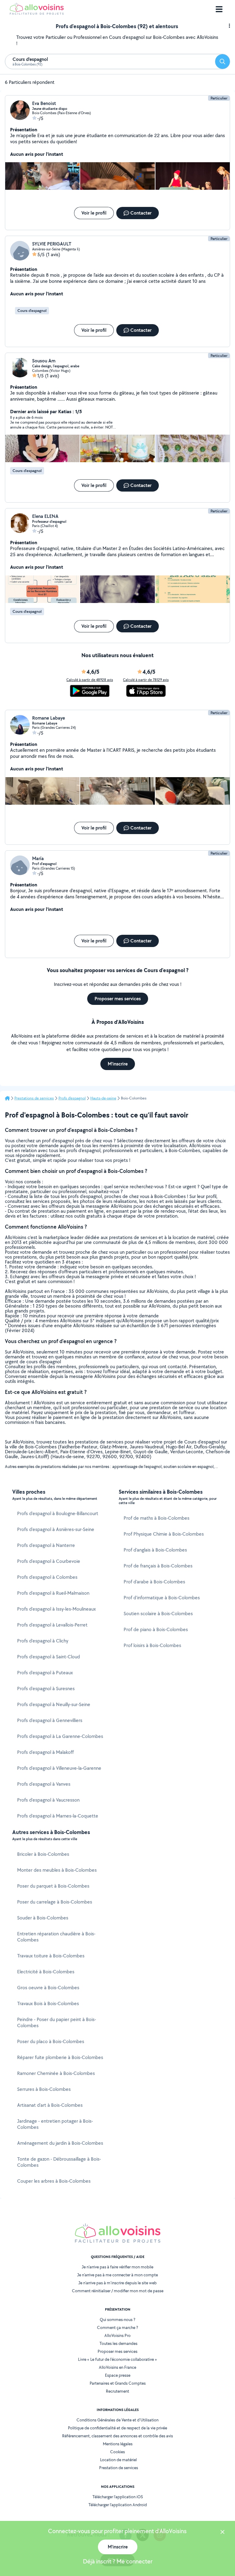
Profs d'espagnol (72, 1098)
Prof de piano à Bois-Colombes (156, 1629)
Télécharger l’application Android (118, 2505)
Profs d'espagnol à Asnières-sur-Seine (56, 1529)
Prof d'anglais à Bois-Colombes (155, 1550)
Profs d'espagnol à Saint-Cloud (48, 1657)
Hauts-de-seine (103, 1098)
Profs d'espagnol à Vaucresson (48, 1800)
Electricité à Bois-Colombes (46, 1972)
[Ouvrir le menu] (219, 9)
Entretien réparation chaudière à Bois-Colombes (56, 1937)
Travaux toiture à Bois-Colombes (51, 1956)
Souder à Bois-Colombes (43, 1918)
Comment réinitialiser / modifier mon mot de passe (118, 2291)
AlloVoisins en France (117, 2367)
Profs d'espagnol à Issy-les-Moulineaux (56, 1609)
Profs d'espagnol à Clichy (43, 1641)
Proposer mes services (117, 2351)
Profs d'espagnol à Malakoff (45, 1752)
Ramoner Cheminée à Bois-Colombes (56, 2073)
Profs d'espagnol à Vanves (44, 1784)
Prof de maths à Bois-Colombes (157, 1518)
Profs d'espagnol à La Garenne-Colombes (60, 1736)
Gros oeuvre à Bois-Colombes (48, 1988)
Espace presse (118, 2375)
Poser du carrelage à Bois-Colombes (55, 1902)
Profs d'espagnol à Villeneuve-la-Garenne (59, 1768)
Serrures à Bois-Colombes (44, 2089)
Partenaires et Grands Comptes (118, 2383)
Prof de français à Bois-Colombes (158, 1566)
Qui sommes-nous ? (117, 2320)
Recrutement (117, 2391)
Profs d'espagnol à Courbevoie (49, 1561)
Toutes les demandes (118, 2343)
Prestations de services (34, 1098)
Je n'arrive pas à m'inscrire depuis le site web (117, 2283)
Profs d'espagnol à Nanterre (46, 1545)
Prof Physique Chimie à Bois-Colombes (164, 1534)
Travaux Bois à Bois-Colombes (48, 2003)
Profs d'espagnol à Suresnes (46, 1689)
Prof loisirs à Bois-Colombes (152, 1645)
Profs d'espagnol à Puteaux (45, 1673)
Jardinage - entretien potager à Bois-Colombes (55, 2124)
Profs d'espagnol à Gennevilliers (50, 1720)
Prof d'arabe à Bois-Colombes (154, 1582)
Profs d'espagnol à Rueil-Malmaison (53, 1593)
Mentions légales (118, 2444)
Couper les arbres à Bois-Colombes (54, 2181)
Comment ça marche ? (117, 2327)
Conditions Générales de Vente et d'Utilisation (117, 2420)
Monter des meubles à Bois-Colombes (57, 1870)
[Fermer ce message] (222, 2533)
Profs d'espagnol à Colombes (47, 1577)
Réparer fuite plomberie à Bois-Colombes (60, 2057)
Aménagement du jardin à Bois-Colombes (60, 2143)
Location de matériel (118, 2460)
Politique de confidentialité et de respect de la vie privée (117, 2428)
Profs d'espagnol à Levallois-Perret (52, 1625)
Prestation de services (119, 2468)
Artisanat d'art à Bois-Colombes (50, 2105)
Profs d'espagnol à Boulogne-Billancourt (58, 1513)
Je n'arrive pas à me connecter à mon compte (117, 2275)
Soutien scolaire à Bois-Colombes (158, 1614)
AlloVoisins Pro (117, 2335)
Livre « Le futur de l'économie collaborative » (117, 2359)
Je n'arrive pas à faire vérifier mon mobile (117, 2267)
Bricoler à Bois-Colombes (43, 1854)
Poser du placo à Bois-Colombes (51, 2041)
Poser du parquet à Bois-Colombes (53, 1886)
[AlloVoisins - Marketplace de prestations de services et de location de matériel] (37, 13)
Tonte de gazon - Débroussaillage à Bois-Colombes (59, 2162)
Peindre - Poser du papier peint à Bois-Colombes (57, 2022)
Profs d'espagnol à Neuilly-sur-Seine (54, 1704)
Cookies (117, 2452)
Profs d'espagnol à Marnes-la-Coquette (58, 1816)
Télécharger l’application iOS (118, 2497)
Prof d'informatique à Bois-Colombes (162, 1598)
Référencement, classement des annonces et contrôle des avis (117, 2436)
